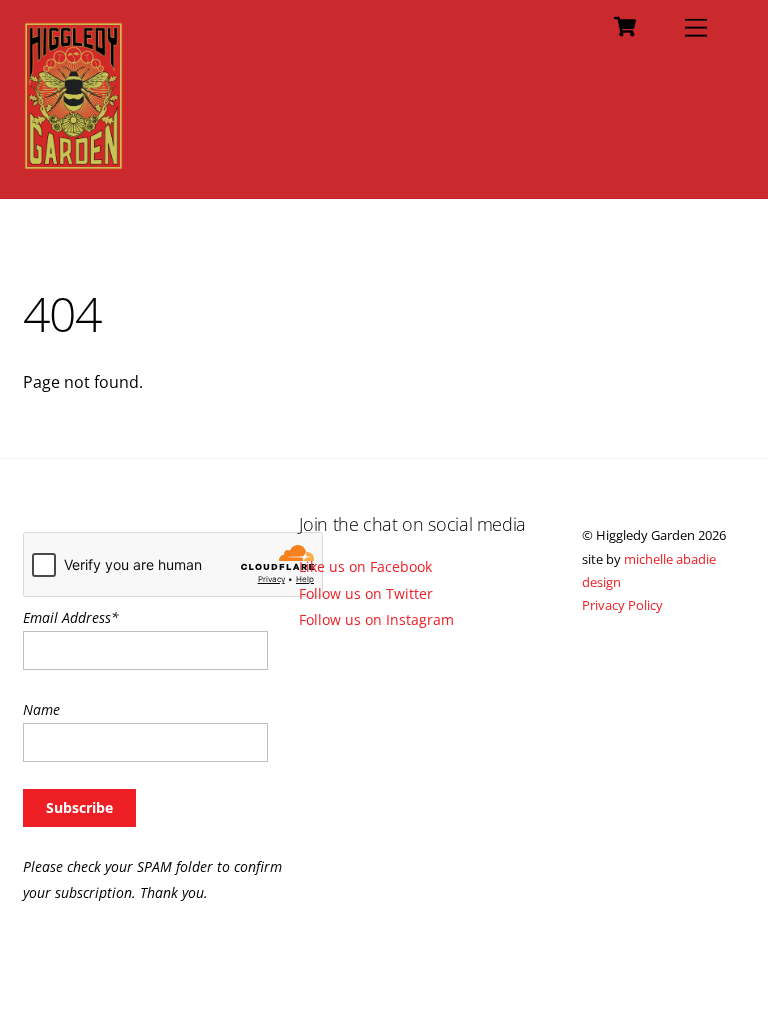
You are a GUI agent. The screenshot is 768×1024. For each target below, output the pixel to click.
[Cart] (625, 27)
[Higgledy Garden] (73, 161)
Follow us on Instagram (376, 619)
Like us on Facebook (365, 566)
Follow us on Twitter (366, 593)
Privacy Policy (622, 605)
